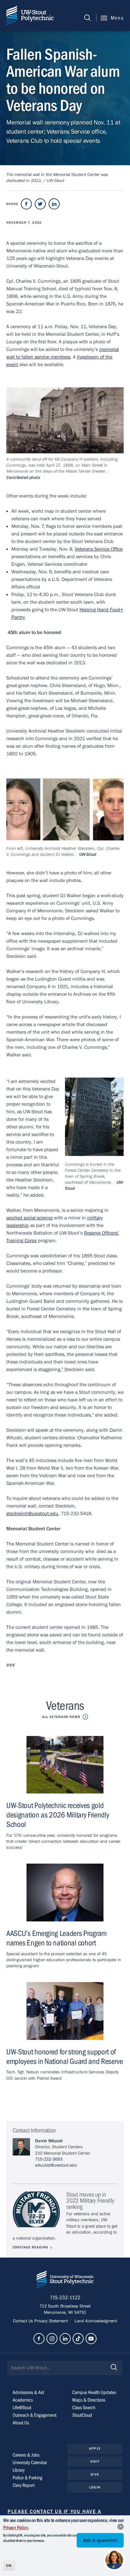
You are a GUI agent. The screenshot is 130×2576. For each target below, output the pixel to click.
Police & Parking (27, 2478)
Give (95, 2474)
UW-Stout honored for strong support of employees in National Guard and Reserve (65, 2057)
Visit (95, 2461)
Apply (95, 2449)
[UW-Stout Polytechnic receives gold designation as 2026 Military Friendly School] (65, 1765)
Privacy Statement (52, 2321)
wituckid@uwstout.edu (56, 2165)
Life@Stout (22, 2408)
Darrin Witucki (49, 2141)
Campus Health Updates (94, 2392)
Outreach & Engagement (35, 2415)
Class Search (84, 2408)
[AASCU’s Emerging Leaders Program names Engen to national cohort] (65, 1893)
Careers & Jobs (26, 2455)
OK (9, 2566)
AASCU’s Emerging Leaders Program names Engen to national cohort (56, 1938)
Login (95, 2487)
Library (19, 2470)
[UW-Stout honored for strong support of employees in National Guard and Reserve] (65, 2011)
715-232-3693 (49, 2159)
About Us (21, 2423)
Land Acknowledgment (95, 2321)
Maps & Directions (89, 2400)
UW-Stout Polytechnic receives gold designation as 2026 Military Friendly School (58, 1815)
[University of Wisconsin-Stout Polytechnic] (65, 2281)
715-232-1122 (65, 2298)
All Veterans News (61, 1717)
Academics (23, 2400)
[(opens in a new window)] (26, 204)
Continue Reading (30, 2247)
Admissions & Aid (28, 2392)
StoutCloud (82, 2415)
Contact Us (24, 2321)
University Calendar (30, 2463)
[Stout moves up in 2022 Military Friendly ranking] (36, 2209)
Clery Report (24, 2485)
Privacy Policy (15, 2528)
